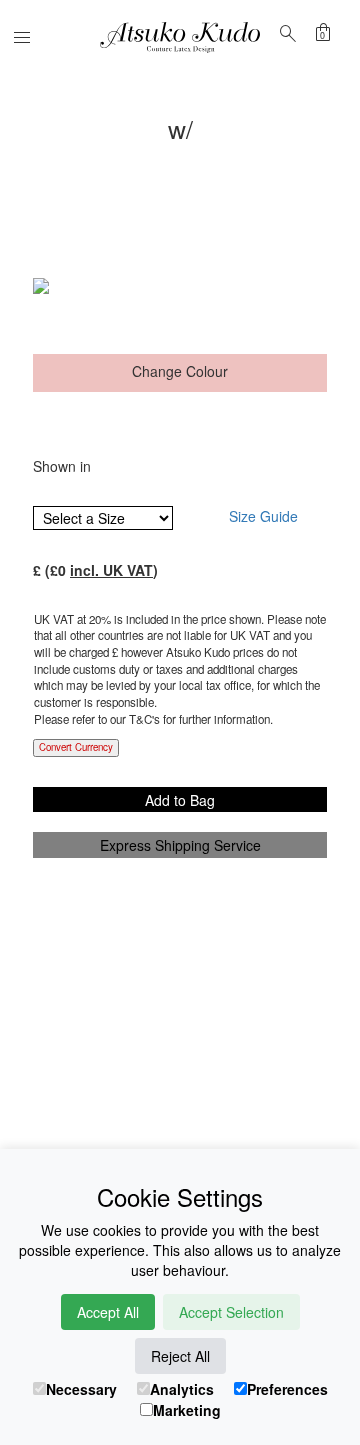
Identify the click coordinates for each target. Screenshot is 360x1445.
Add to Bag (180, 800)
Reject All (180, 1356)
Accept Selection (231, 1312)
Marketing (187, 1410)
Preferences (287, 1389)
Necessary (81, 1389)
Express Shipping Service (180, 845)
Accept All (108, 1312)
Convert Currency (76, 747)
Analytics (182, 1389)
